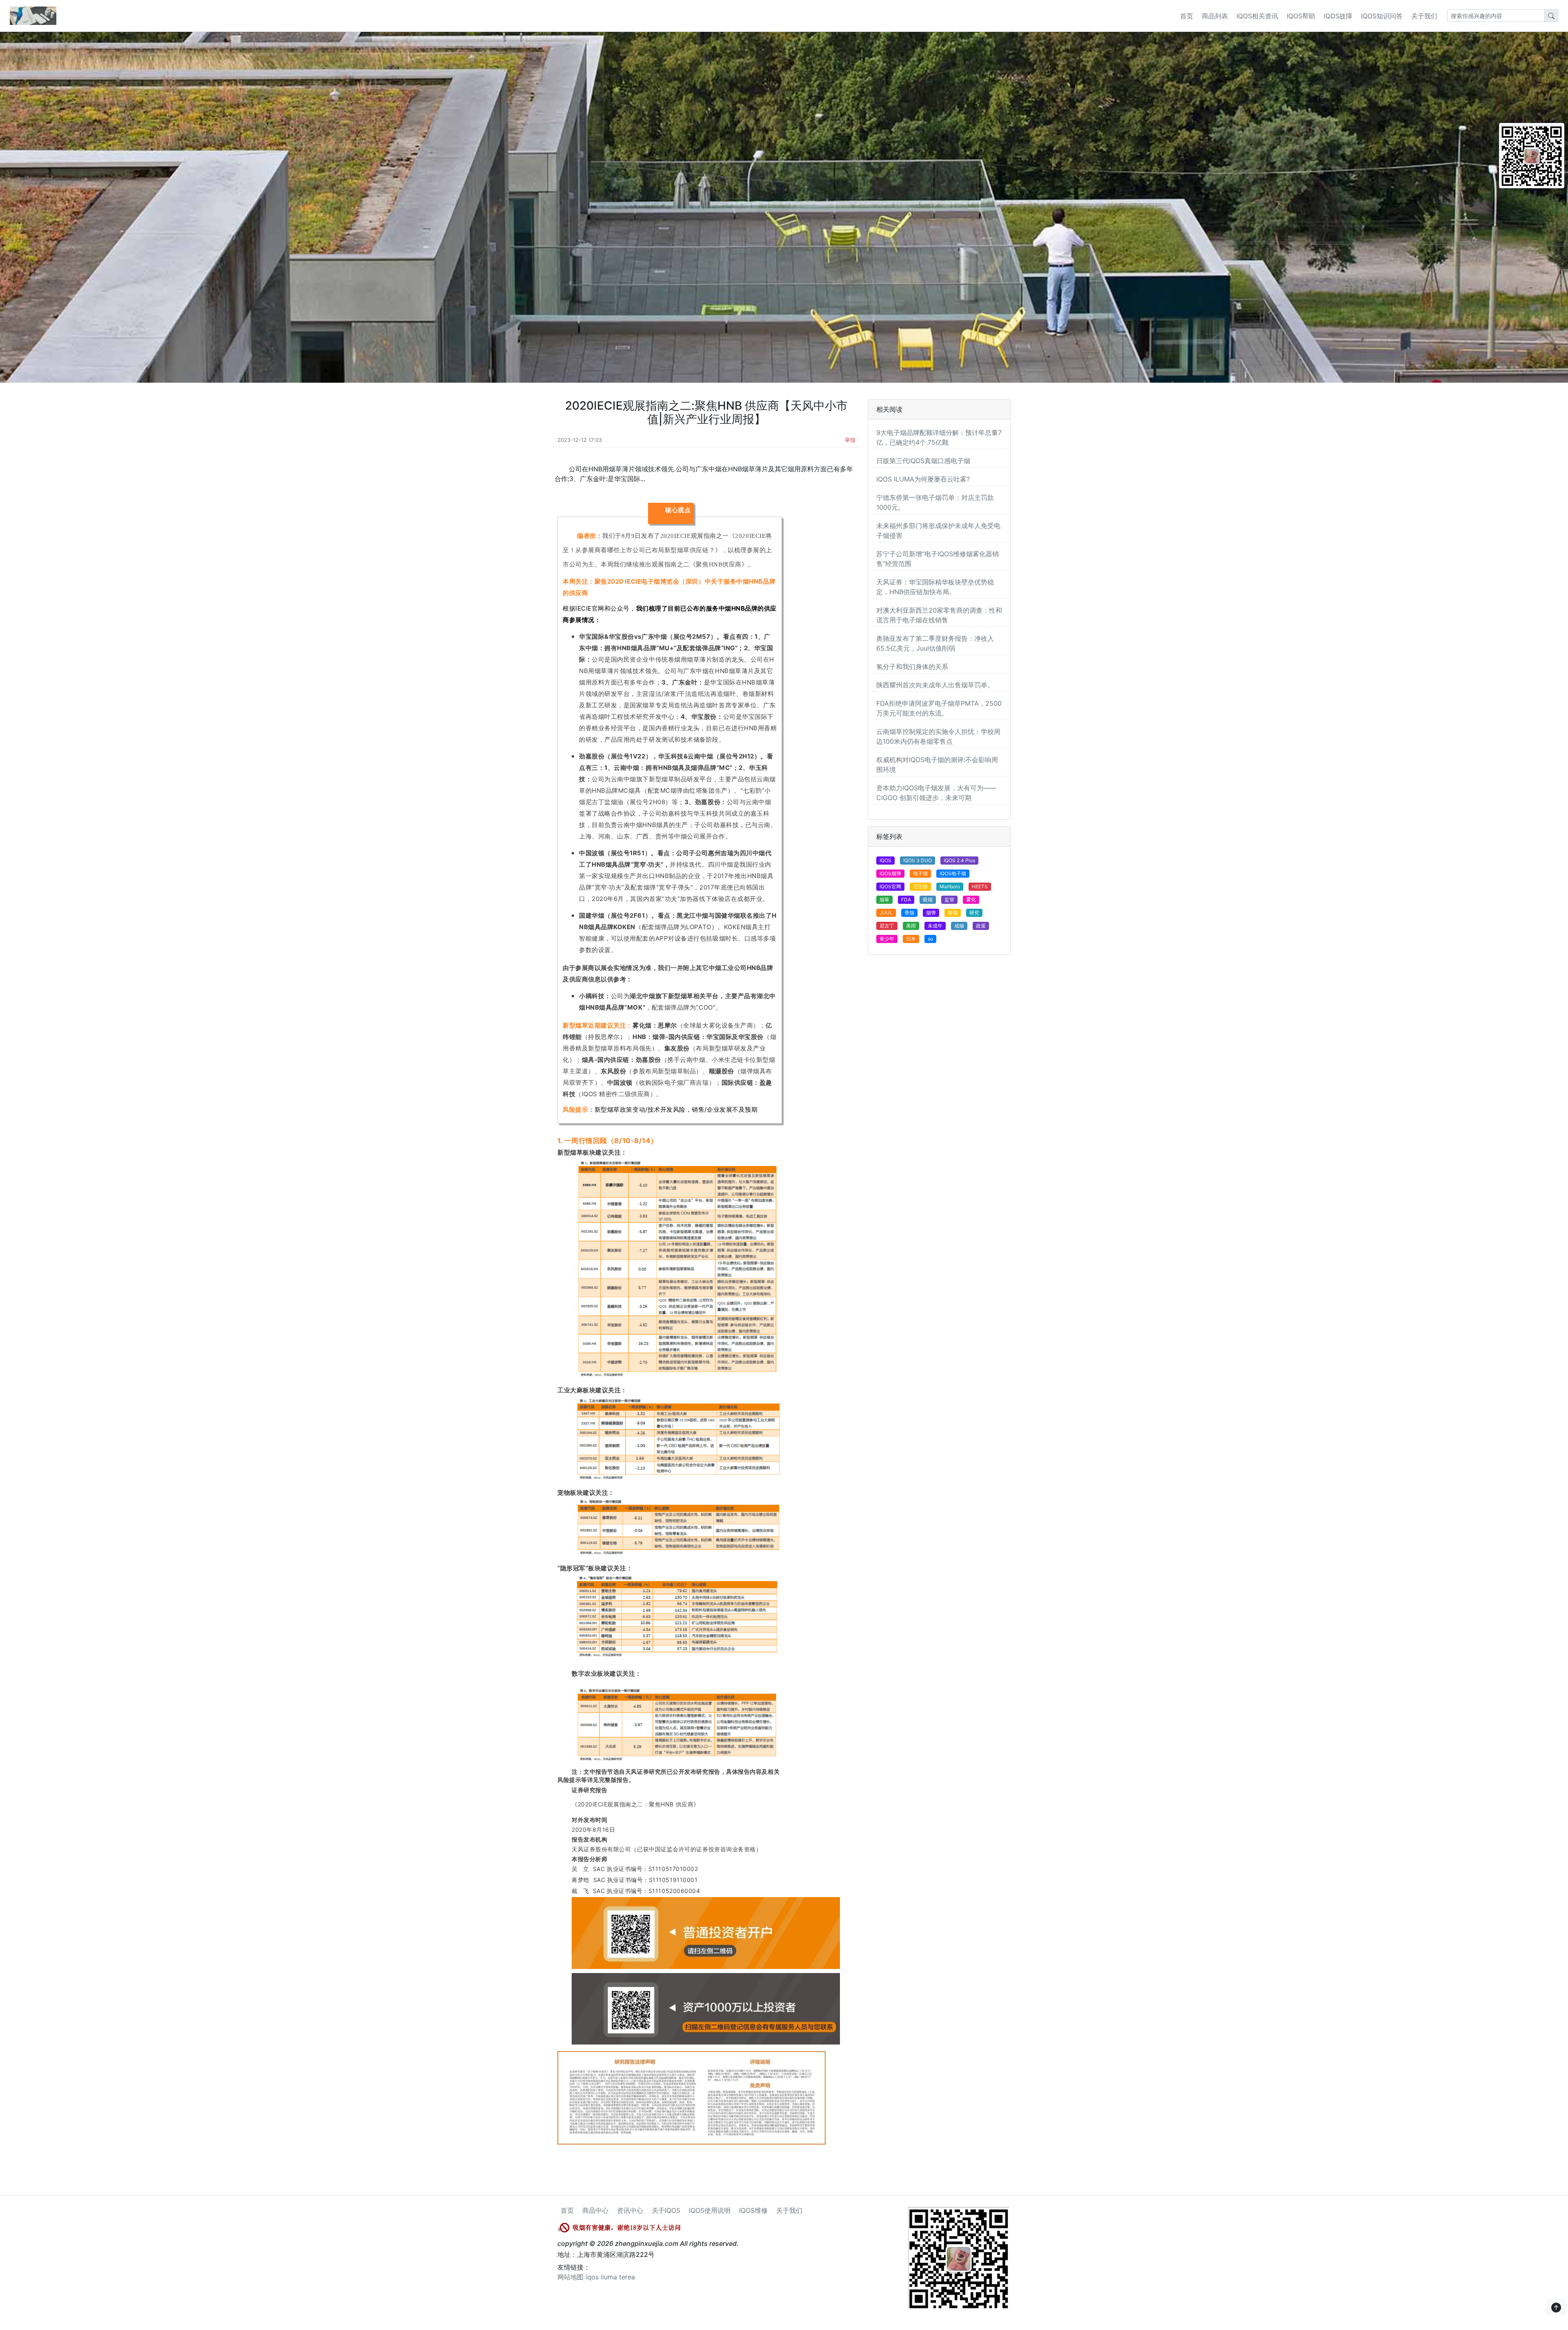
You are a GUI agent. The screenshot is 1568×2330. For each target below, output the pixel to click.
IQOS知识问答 (1382, 16)
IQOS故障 (1338, 16)
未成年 (935, 926)
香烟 (909, 913)
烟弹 (931, 913)
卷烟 (953, 913)
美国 (911, 926)
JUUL (886, 913)
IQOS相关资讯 (1257, 16)
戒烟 (959, 926)
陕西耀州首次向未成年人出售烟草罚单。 (935, 685)
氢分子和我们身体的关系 (912, 667)
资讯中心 (630, 2210)
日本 (911, 939)
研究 (974, 913)
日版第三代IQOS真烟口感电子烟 (923, 461)
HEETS (980, 886)
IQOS (885, 860)
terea (627, 2277)
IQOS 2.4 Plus (959, 860)
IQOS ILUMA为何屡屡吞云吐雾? (923, 479)
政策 (981, 926)
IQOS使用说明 (710, 2210)
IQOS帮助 (1301, 16)
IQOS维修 (753, 2210)
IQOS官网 (890, 886)
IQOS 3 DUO (918, 860)
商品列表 (1215, 16)
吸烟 (928, 900)
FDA (906, 900)
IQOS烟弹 (890, 873)
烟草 (884, 900)
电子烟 (920, 873)
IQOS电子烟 (953, 873)
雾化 (971, 900)
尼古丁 (887, 926)
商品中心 (595, 2210)
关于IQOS (666, 2210)
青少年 (887, 939)
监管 (949, 900)
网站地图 (570, 2277)
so (930, 939)
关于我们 (1424, 16)
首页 (1187, 16)
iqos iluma (601, 2277)
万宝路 (920, 886)
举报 (850, 440)
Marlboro (950, 886)
